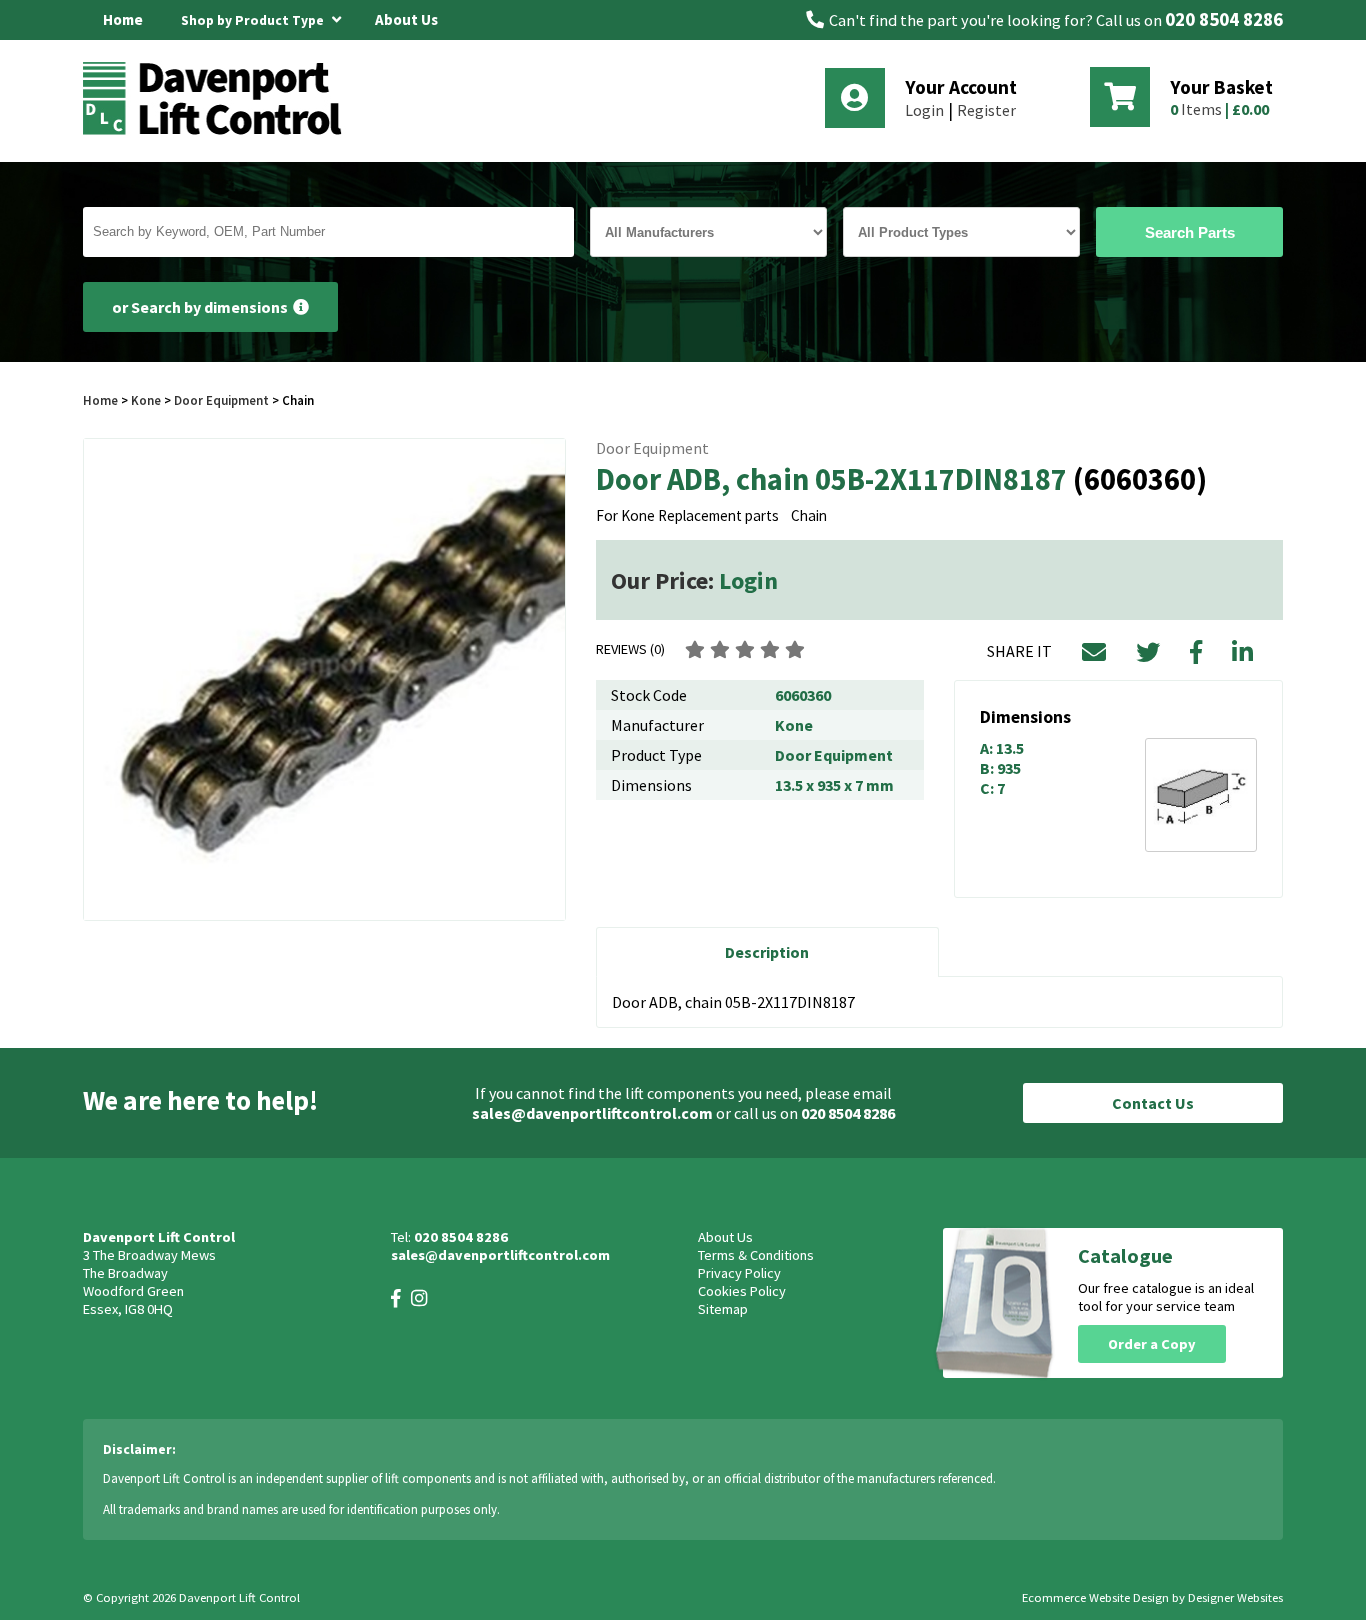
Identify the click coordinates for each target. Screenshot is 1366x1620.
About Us (406, 19)
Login (924, 110)
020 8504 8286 (1224, 19)
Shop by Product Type (254, 20)
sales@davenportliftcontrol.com (592, 1113)
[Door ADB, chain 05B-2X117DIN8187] (324, 679)
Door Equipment (221, 400)
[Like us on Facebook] (396, 1298)
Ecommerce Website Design (1095, 1597)
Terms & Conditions (756, 1255)
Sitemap (723, 1309)
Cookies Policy (742, 1291)
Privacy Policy (739, 1273)
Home (123, 19)
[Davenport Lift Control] (218, 132)
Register (986, 110)
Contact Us (1153, 1103)
